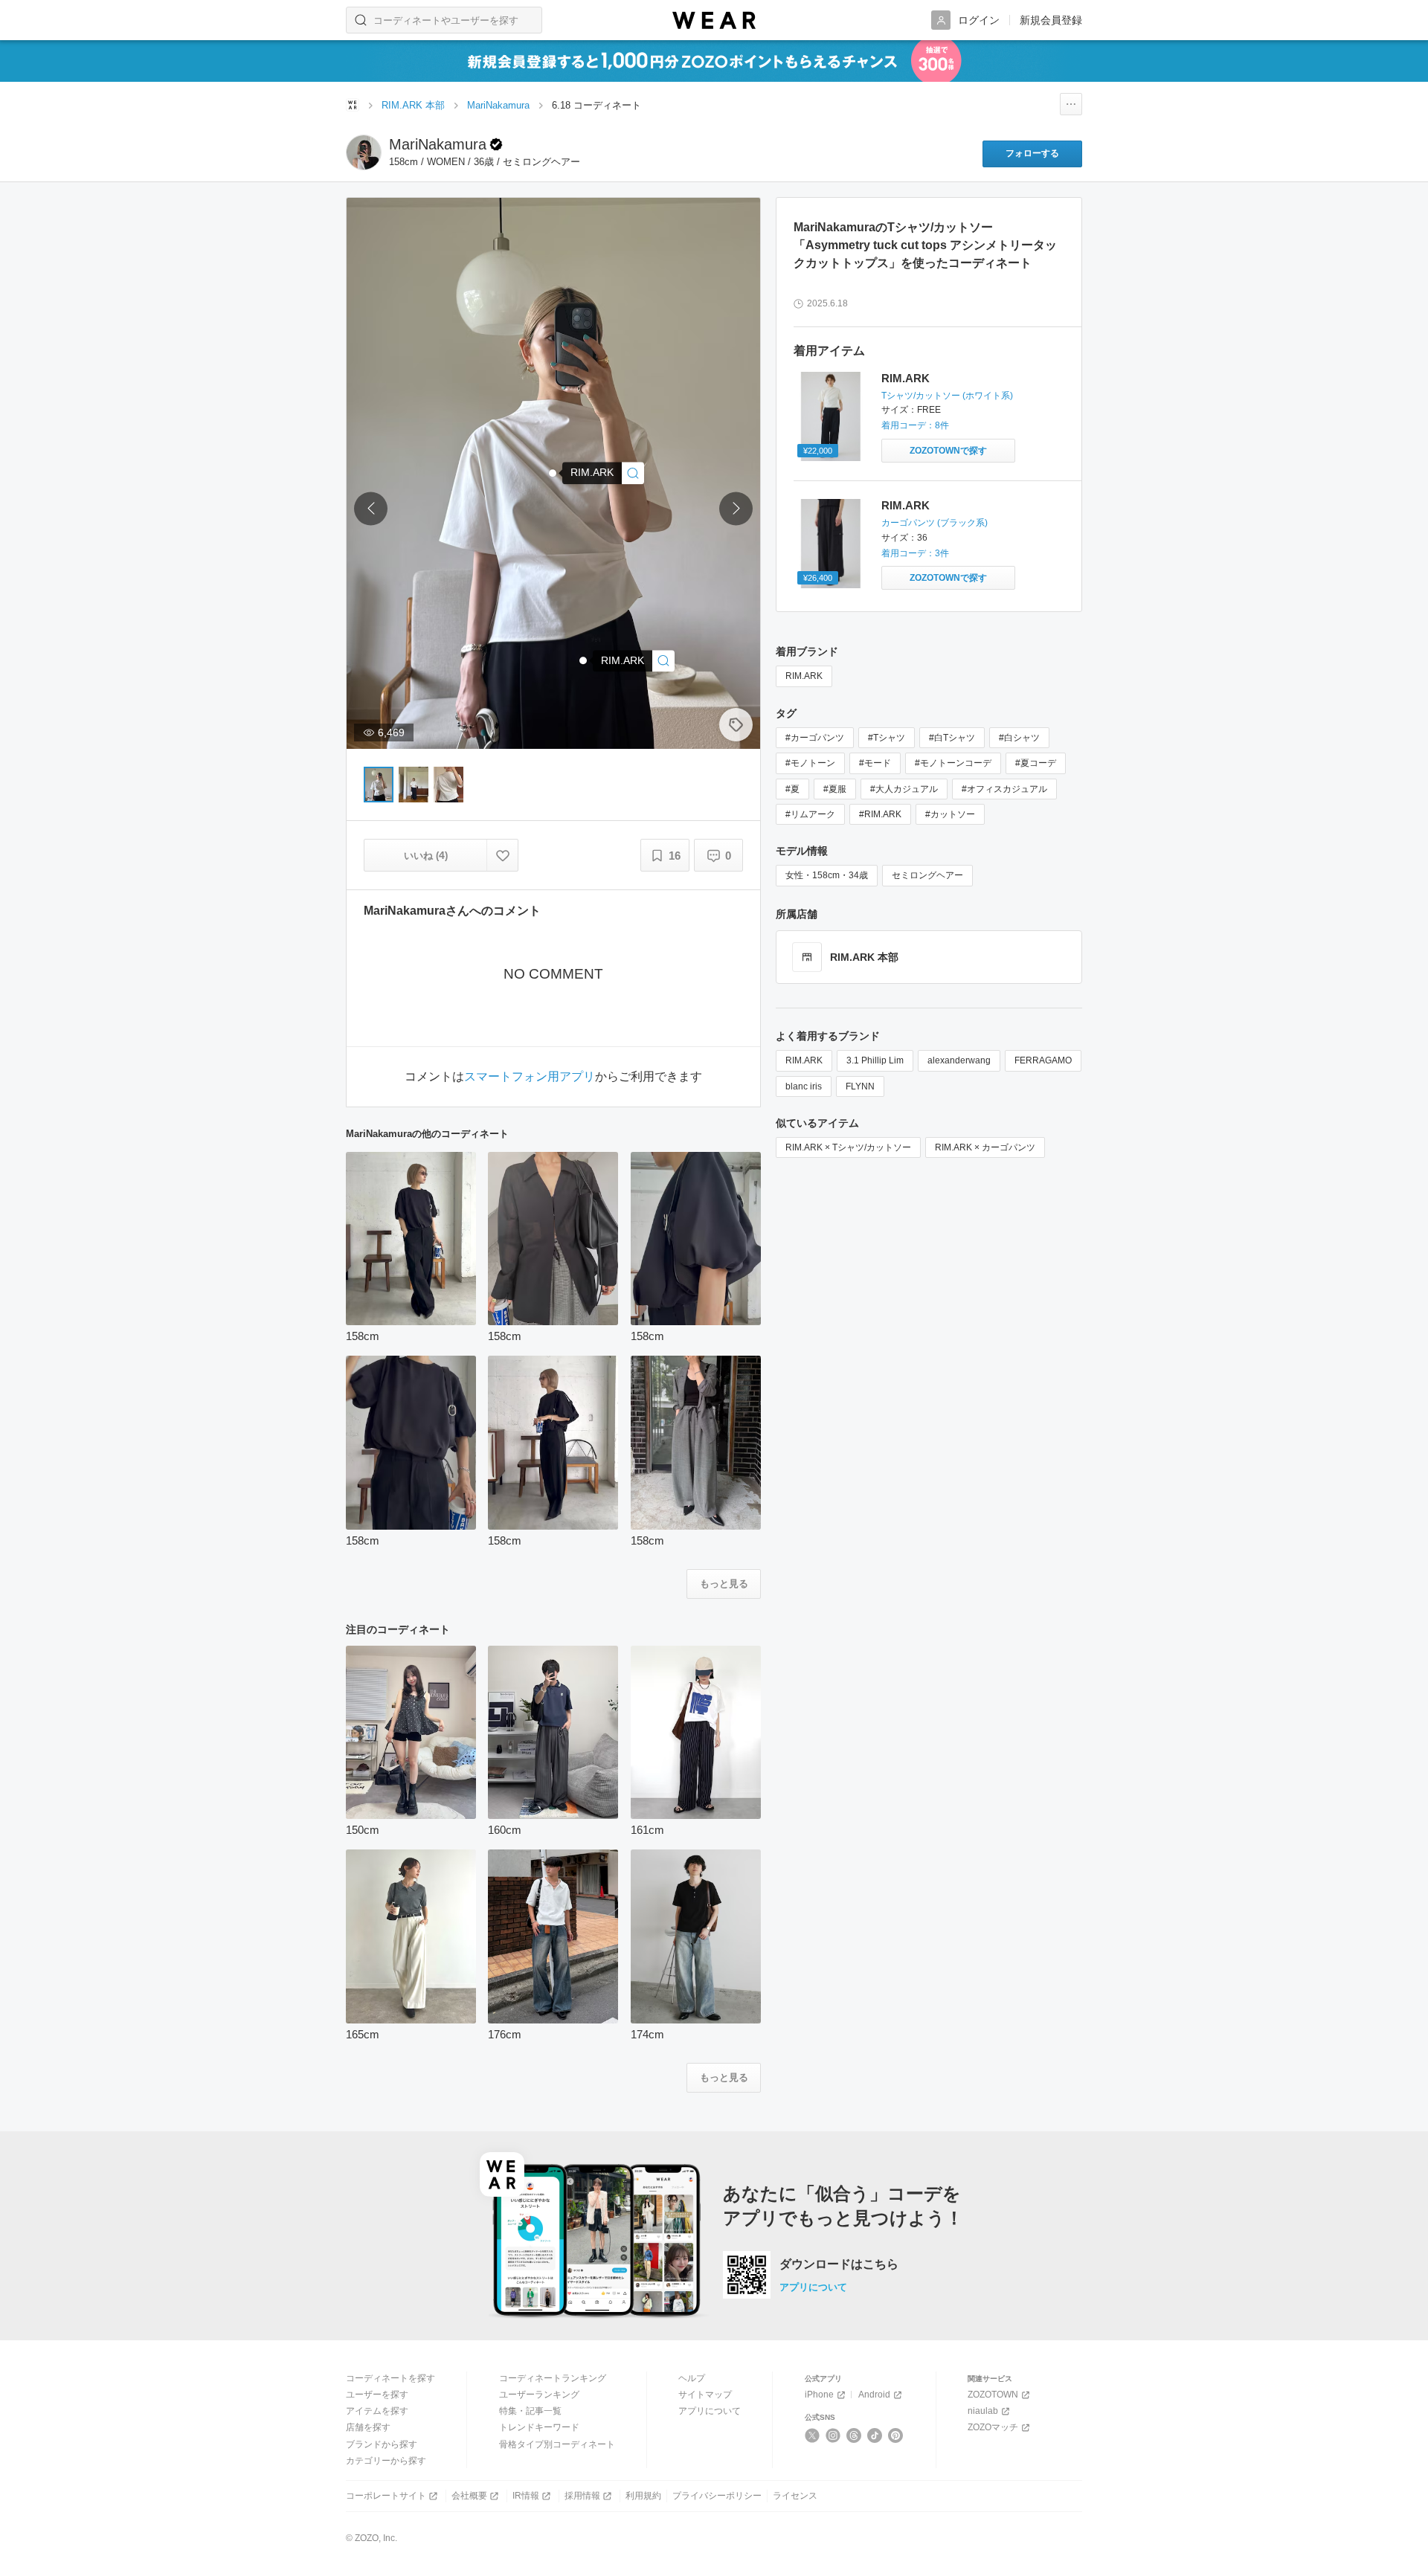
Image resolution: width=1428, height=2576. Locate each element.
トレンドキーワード (539, 2427)
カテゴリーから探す (386, 2461)
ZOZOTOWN (993, 2395)
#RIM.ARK (880, 814)
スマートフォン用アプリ (530, 1077)
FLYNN (860, 1086)
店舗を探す (368, 2427)
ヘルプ (692, 2378)
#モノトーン (810, 763)
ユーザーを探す (377, 2395)
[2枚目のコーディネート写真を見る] (414, 785)
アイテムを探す (377, 2411)
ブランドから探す (382, 2444)
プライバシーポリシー (717, 2496)
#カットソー (950, 814)
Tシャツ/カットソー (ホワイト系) (947, 396)
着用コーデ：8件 (915, 425)
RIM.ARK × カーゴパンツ (985, 1147)
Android (874, 2395)
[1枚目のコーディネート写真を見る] (379, 785)
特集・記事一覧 (530, 2411)
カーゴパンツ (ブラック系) (935, 523)
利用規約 (643, 2496)
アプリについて (813, 2287)
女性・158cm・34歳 (827, 875)
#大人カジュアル (904, 789)
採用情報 (582, 2496)
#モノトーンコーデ (953, 763)
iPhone (819, 2395)
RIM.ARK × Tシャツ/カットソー (848, 1147)
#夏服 (835, 789)
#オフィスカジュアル (1004, 789)
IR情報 (526, 2496)
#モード (875, 763)
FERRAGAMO (1043, 1060)
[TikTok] (875, 2435)
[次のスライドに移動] (736, 509)
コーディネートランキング (553, 2378)
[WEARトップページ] (353, 105)
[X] (813, 2435)
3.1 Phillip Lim (875, 1060)
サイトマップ (705, 2395)
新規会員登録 (1051, 20)
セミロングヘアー (927, 875)
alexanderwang (959, 1060)
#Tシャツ (887, 738)
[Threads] (854, 2435)
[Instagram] (833, 2435)
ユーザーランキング (539, 2395)
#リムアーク (810, 814)
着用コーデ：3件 (915, 553)
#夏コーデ (1036, 763)
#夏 (792, 789)
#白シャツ (1019, 738)
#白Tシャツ (952, 738)
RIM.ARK (906, 378)
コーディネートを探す (390, 2378)
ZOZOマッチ (993, 2427)
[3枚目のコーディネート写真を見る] (448, 785)
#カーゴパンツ (815, 738)
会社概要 (469, 2496)
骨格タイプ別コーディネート (557, 2444)
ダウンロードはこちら (839, 2264)
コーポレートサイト (386, 2496)
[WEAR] (714, 20)
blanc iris (804, 1086)
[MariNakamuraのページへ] (364, 152)
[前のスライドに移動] (371, 509)
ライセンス (795, 2496)
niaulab (983, 2411)
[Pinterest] (896, 2435)
